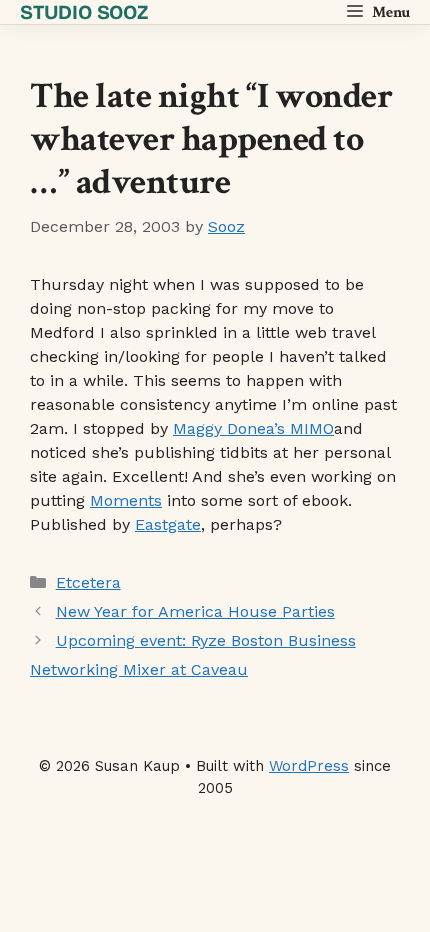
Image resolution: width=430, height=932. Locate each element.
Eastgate (168, 524)
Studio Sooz (84, 12)
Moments (126, 500)
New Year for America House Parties (195, 611)
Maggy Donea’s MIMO (253, 428)
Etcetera (88, 582)
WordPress (309, 766)
